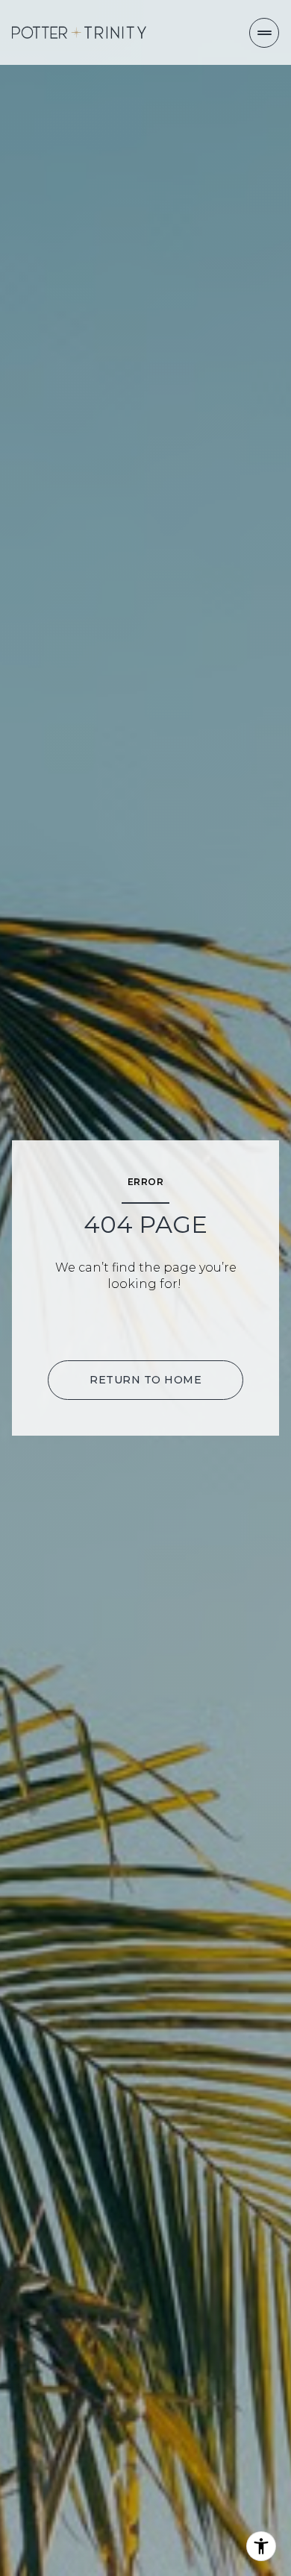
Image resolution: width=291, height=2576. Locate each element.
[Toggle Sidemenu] (264, 33)
